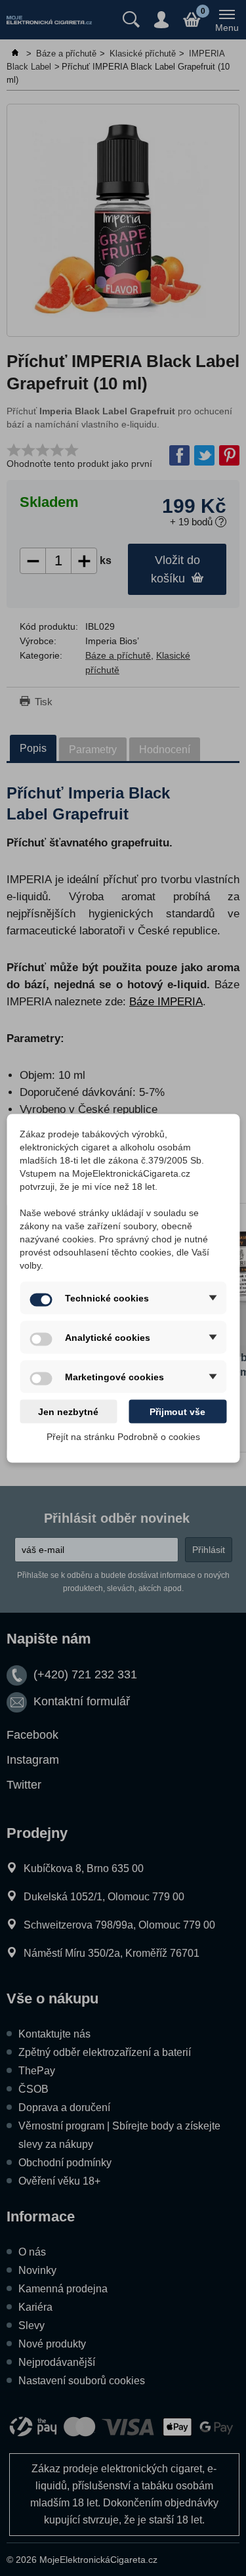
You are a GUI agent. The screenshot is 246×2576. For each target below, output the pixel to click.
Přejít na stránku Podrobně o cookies (123, 1436)
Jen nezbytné (68, 1411)
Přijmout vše (177, 1411)
